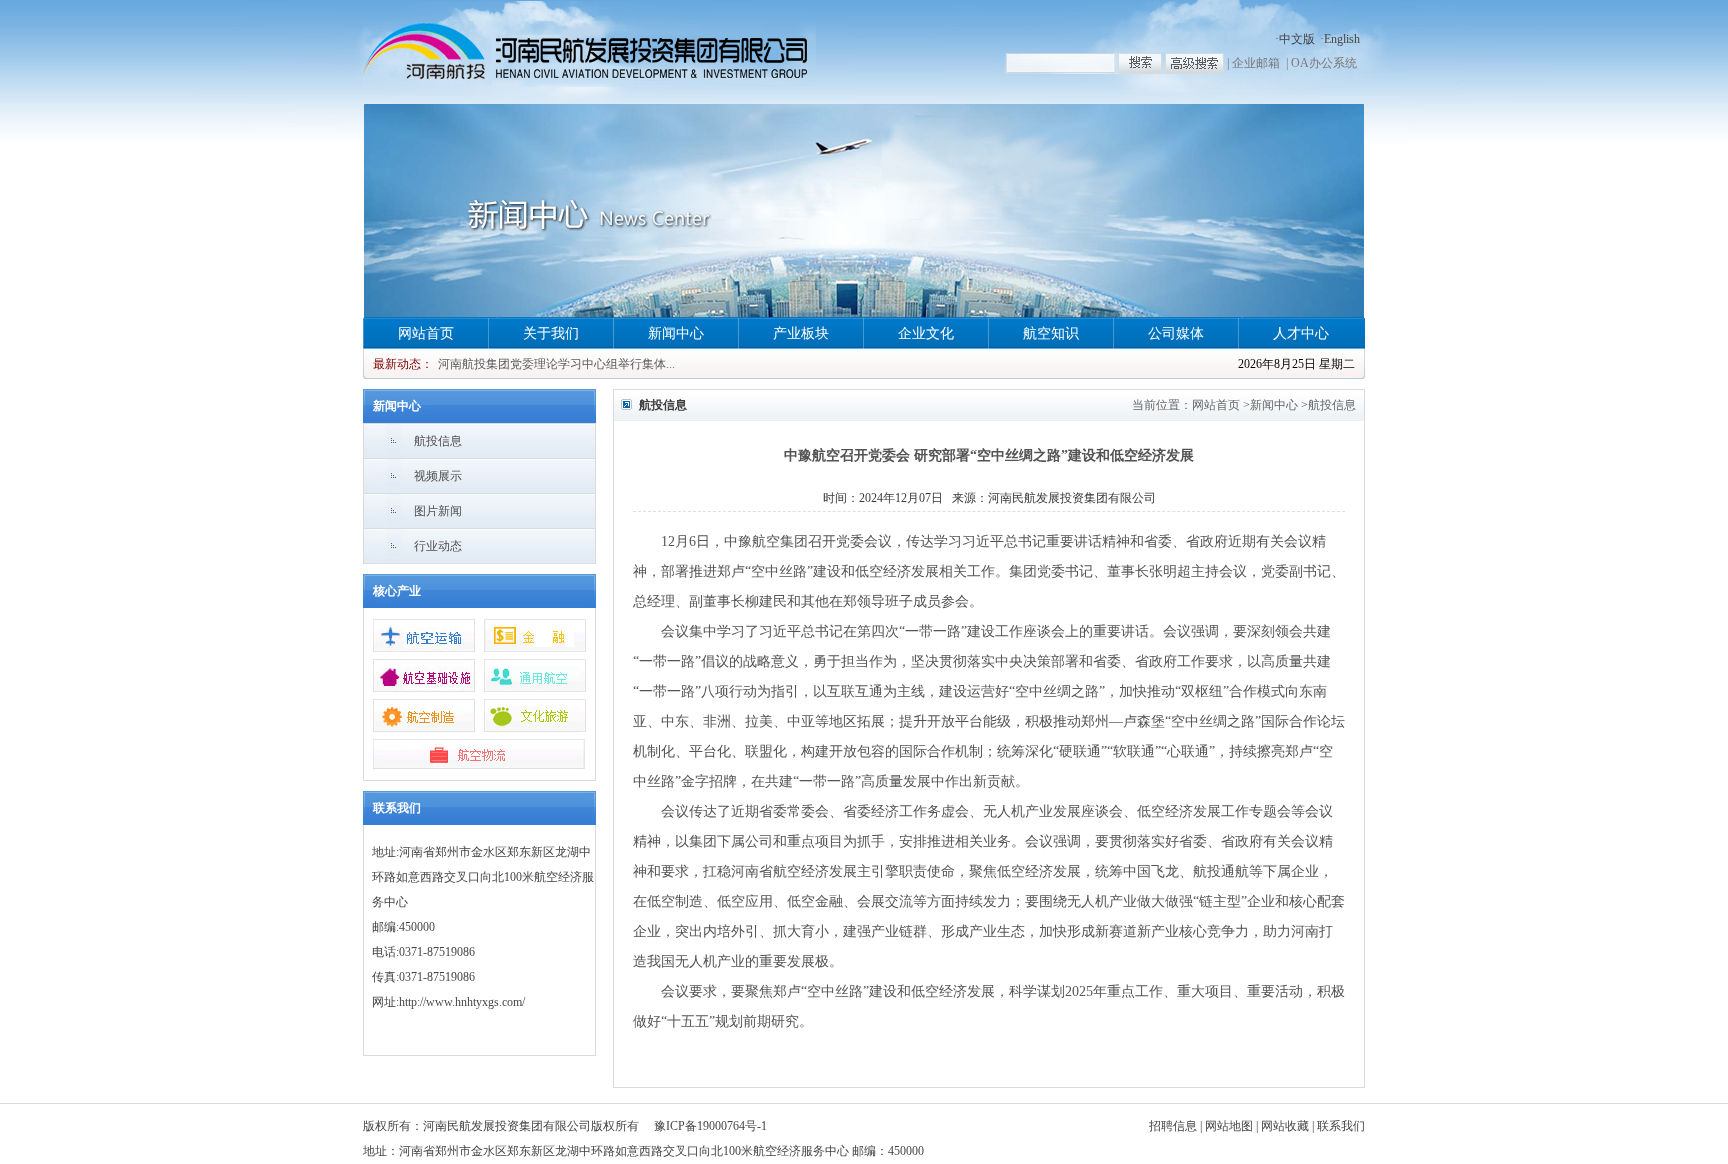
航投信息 (438, 441)
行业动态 (438, 546)
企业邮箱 (1256, 63)
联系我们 (1341, 1126)
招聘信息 (1173, 1126)
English (1342, 39)
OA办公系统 (1324, 63)
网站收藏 (1285, 1126)
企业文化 (926, 333)
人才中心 (1301, 333)
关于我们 (551, 333)
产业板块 (801, 333)
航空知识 (1051, 333)
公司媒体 (1176, 333)
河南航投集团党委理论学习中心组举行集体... (556, 364)
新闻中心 (676, 333)
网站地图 (1229, 1126)
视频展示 (438, 476)
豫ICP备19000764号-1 (710, 1126)
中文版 (1297, 39)
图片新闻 (438, 511)
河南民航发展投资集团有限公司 (1072, 498)
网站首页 (426, 333)
